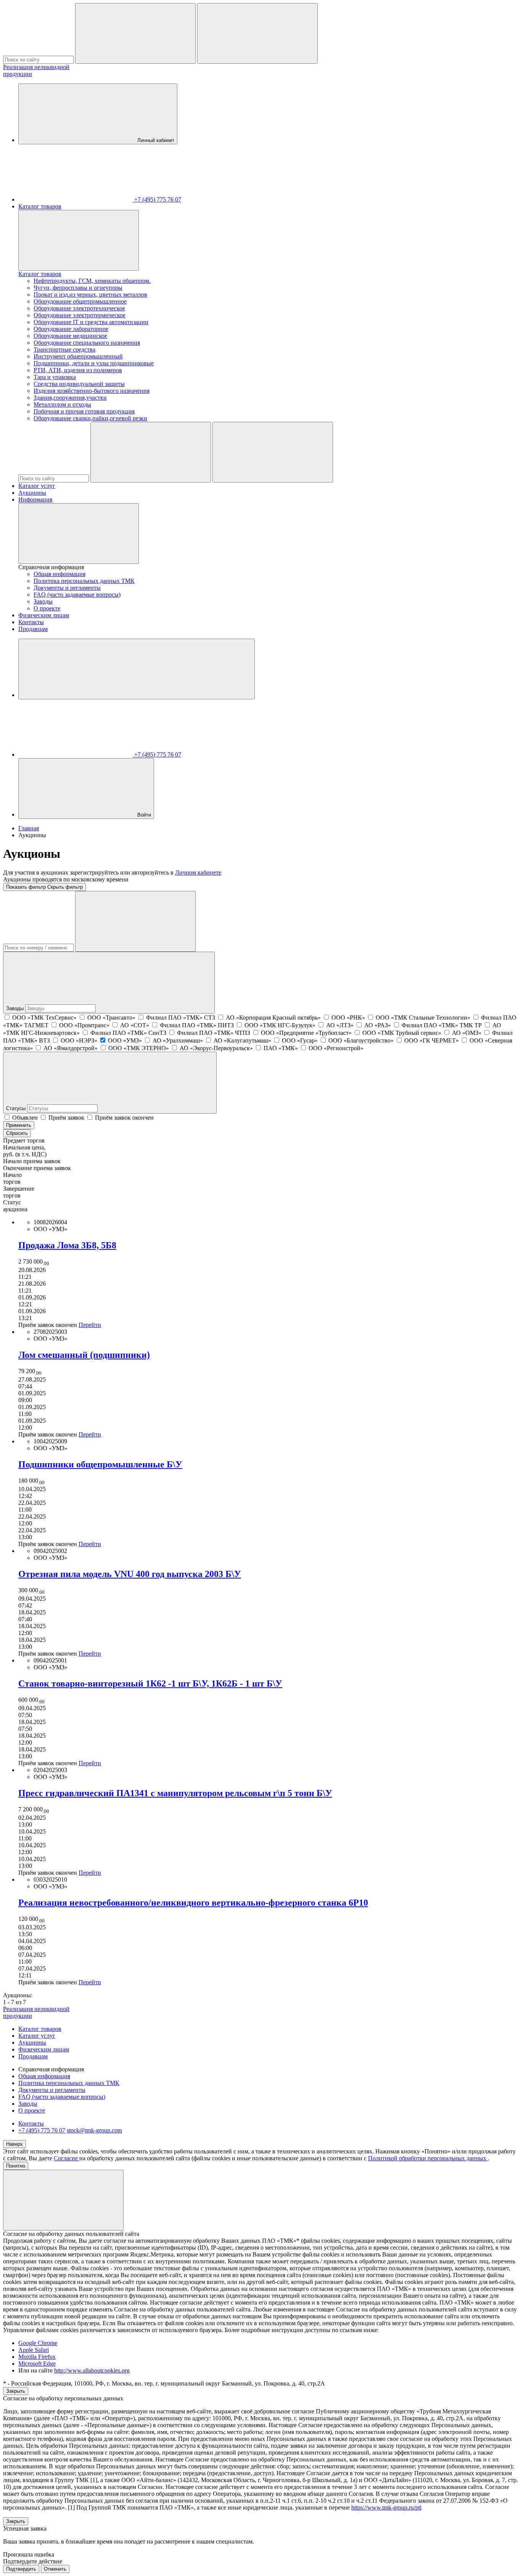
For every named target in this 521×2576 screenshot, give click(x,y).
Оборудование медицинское (70, 336)
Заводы (43, 601)
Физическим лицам (44, 615)
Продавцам (33, 629)
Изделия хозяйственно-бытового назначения (92, 391)
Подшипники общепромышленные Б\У (100, 1464)
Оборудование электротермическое (80, 315)
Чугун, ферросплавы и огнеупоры (78, 288)
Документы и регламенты (67, 588)
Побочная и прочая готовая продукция (84, 411)
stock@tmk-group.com (94, 2130)
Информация (35, 500)
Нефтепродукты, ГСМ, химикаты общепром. (92, 281)
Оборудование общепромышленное (80, 301)
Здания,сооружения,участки (70, 398)
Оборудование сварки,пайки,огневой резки (90, 418)
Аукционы (32, 493)
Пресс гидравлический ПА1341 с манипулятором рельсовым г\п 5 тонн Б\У (175, 1793)
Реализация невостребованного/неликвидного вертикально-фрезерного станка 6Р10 (193, 1903)
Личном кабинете (198, 872)
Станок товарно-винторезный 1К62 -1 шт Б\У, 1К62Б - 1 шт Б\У (150, 1683)
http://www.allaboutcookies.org (92, 2370)
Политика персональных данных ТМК (84, 581)
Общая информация (59, 574)
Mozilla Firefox (37, 2357)
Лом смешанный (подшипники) (84, 1355)
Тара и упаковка (55, 377)
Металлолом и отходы (62, 404)
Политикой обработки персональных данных (428, 2158)
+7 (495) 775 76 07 (42, 2130)
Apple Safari (34, 2350)
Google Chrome (38, 2343)
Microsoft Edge (37, 2364)
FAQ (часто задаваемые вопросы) (77, 595)
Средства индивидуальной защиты (79, 384)
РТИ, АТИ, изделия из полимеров (78, 370)
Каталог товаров (40, 206)
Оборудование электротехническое (79, 308)
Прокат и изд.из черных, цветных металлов (90, 295)
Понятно (16, 2166)
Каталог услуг (37, 486)
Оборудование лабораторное (71, 329)
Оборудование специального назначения (87, 343)
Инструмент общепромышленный (78, 356)
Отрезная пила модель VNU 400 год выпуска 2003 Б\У (130, 1574)
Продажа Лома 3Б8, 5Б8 (67, 1245)
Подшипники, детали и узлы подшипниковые (94, 363)
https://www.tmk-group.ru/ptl (386, 2507)
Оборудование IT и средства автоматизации (91, 322)
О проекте (47, 608)
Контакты (31, 622)
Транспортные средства (64, 349)
